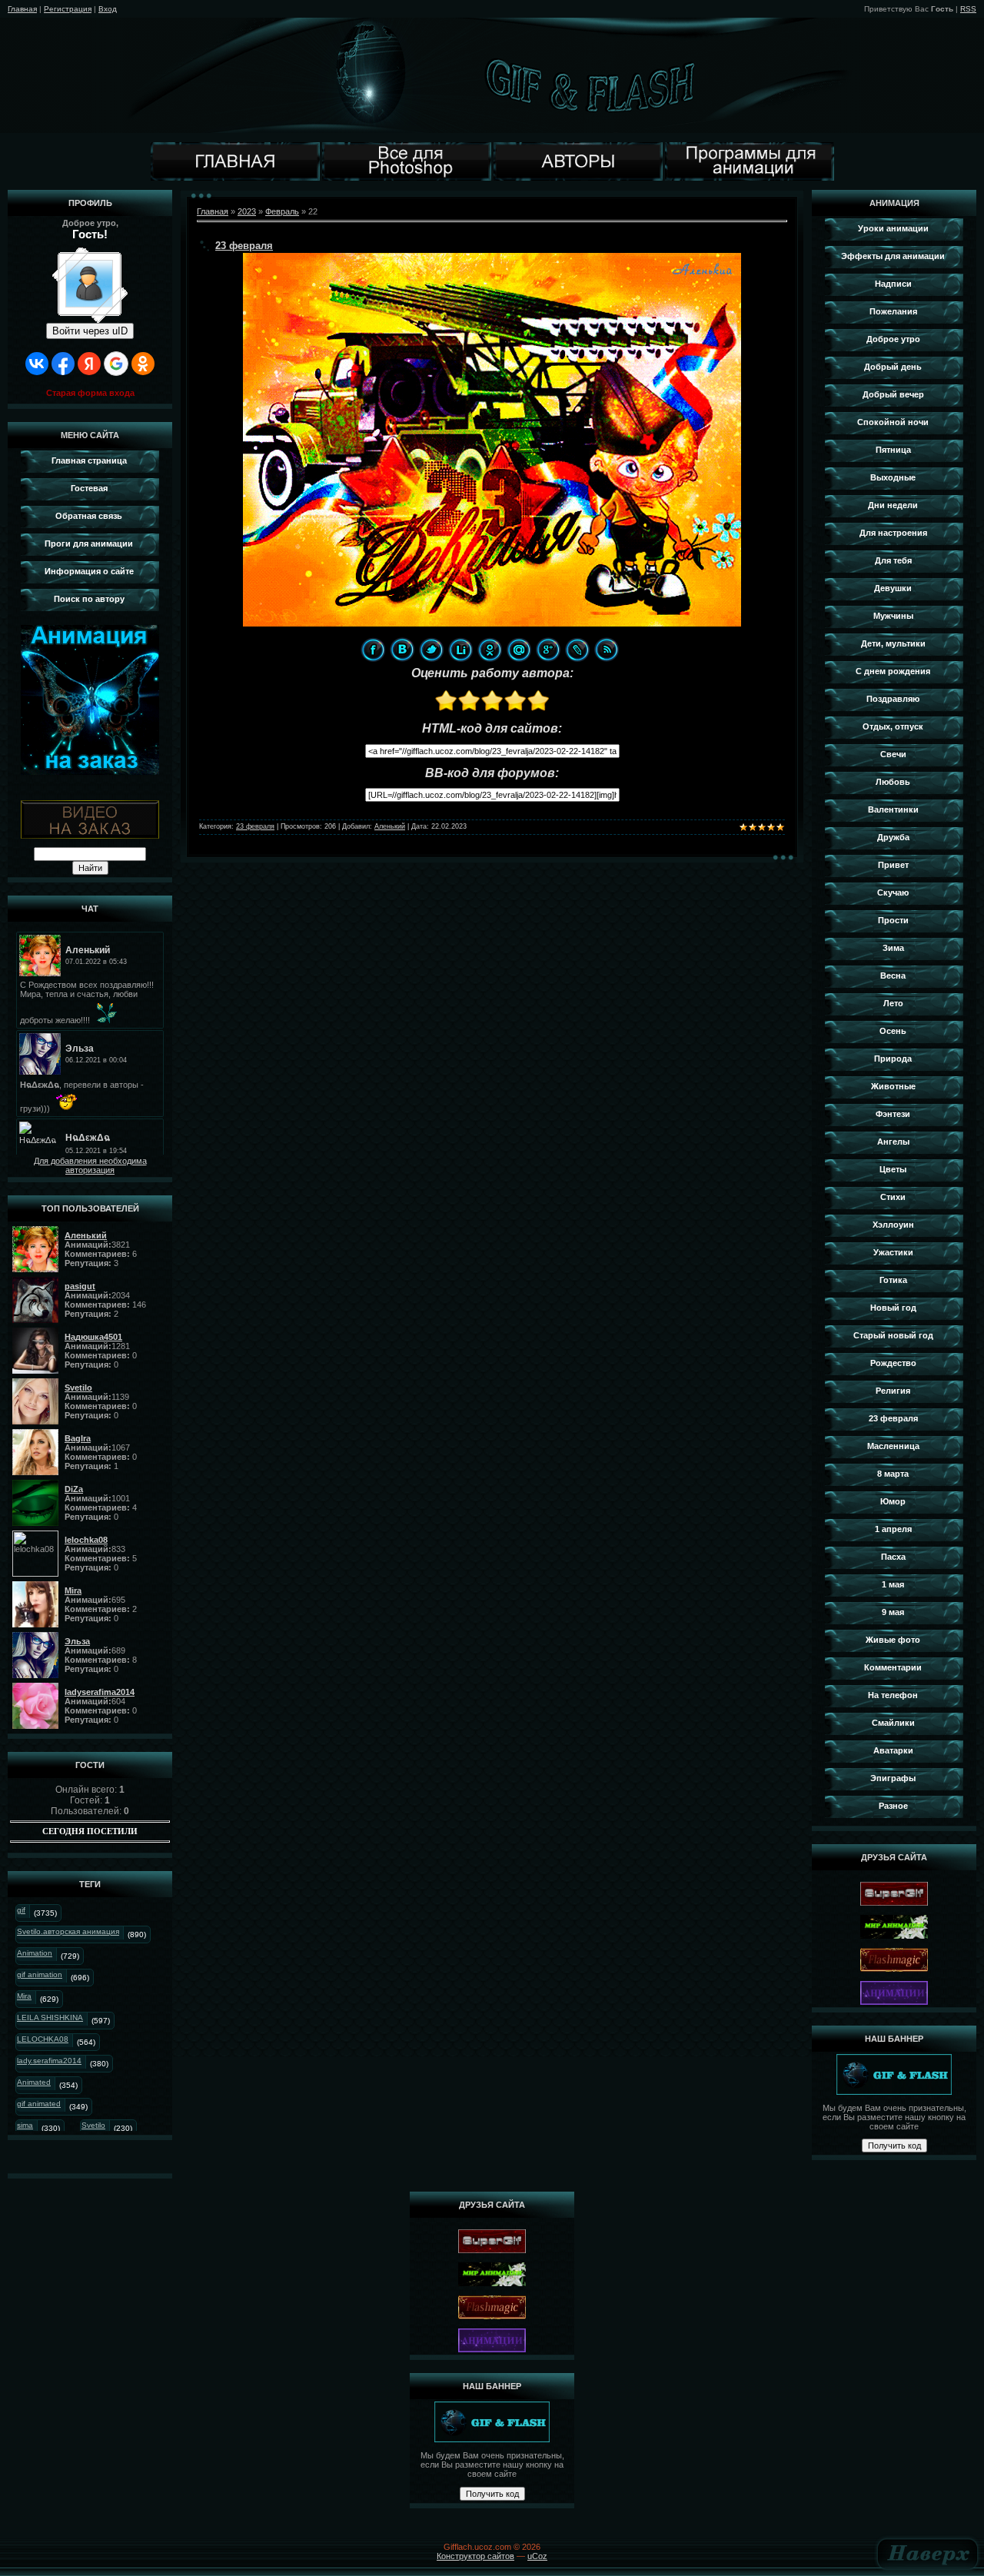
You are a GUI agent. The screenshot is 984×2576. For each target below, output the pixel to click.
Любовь (893, 782)
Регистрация (68, 9)
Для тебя (893, 560)
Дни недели (893, 505)
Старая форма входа (90, 393)
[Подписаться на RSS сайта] (607, 650)
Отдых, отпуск (893, 726)
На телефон (893, 1695)
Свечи (893, 754)
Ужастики (893, 1252)
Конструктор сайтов (475, 2556)
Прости (893, 920)
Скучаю (893, 892)
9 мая (893, 1612)
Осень (893, 1031)
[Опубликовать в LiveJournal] (577, 650)
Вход (108, 9)
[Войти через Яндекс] (89, 364)
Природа (893, 1059)
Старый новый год (893, 1335)
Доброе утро (893, 339)
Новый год (893, 1308)
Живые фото (893, 1640)
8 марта (893, 1474)
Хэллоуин (893, 1225)
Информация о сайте (89, 571)
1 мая (893, 1584)
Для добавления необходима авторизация (90, 1165)
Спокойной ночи (893, 422)
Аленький (390, 826)
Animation (35, 1953)
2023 (247, 211)
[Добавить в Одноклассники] (490, 650)
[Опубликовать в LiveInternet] (460, 650)
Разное (893, 1806)
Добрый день (893, 367)
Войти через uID (90, 331)
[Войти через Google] (116, 364)
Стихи (893, 1197)
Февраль (282, 211)
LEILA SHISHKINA (50, 2018)
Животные (893, 1086)
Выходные (893, 477)
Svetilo (93, 2125)
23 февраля (244, 246)
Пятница (893, 450)
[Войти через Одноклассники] (143, 364)
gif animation (40, 1974)
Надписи (893, 284)
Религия (893, 1391)
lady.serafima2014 (49, 2061)
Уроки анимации (893, 228)
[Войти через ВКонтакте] (37, 364)
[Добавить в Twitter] (431, 650)
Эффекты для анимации (893, 256)
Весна (893, 976)
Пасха (893, 1557)
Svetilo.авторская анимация (68, 1931)
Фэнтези (893, 1114)
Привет (893, 865)
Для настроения (893, 533)
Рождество (893, 1363)
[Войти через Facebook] (63, 364)
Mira (24, 1996)
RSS (968, 9)
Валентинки (893, 809)
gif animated (39, 2104)
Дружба (893, 837)
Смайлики (893, 1723)
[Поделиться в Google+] (548, 650)
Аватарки (893, 1750)
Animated (34, 2082)
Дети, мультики (893, 643)
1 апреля (893, 1529)
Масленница (893, 1446)
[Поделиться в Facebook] (373, 650)
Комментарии (893, 1667)
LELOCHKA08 (43, 2039)
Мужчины (893, 616)
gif (21, 1910)
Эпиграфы (893, 1778)
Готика (893, 1280)
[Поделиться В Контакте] (402, 650)
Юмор (893, 1501)
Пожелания (893, 311)
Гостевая (89, 488)
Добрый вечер (893, 394)
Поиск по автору (89, 599)
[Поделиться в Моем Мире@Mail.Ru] (519, 650)
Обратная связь (89, 516)
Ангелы (893, 1142)
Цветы (893, 1169)
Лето (893, 1003)
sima (25, 2125)
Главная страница (89, 460)
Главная (22, 9)
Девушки (893, 588)
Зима (893, 948)
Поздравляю (893, 699)
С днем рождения (893, 671)
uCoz (537, 2556)
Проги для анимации (89, 543)
